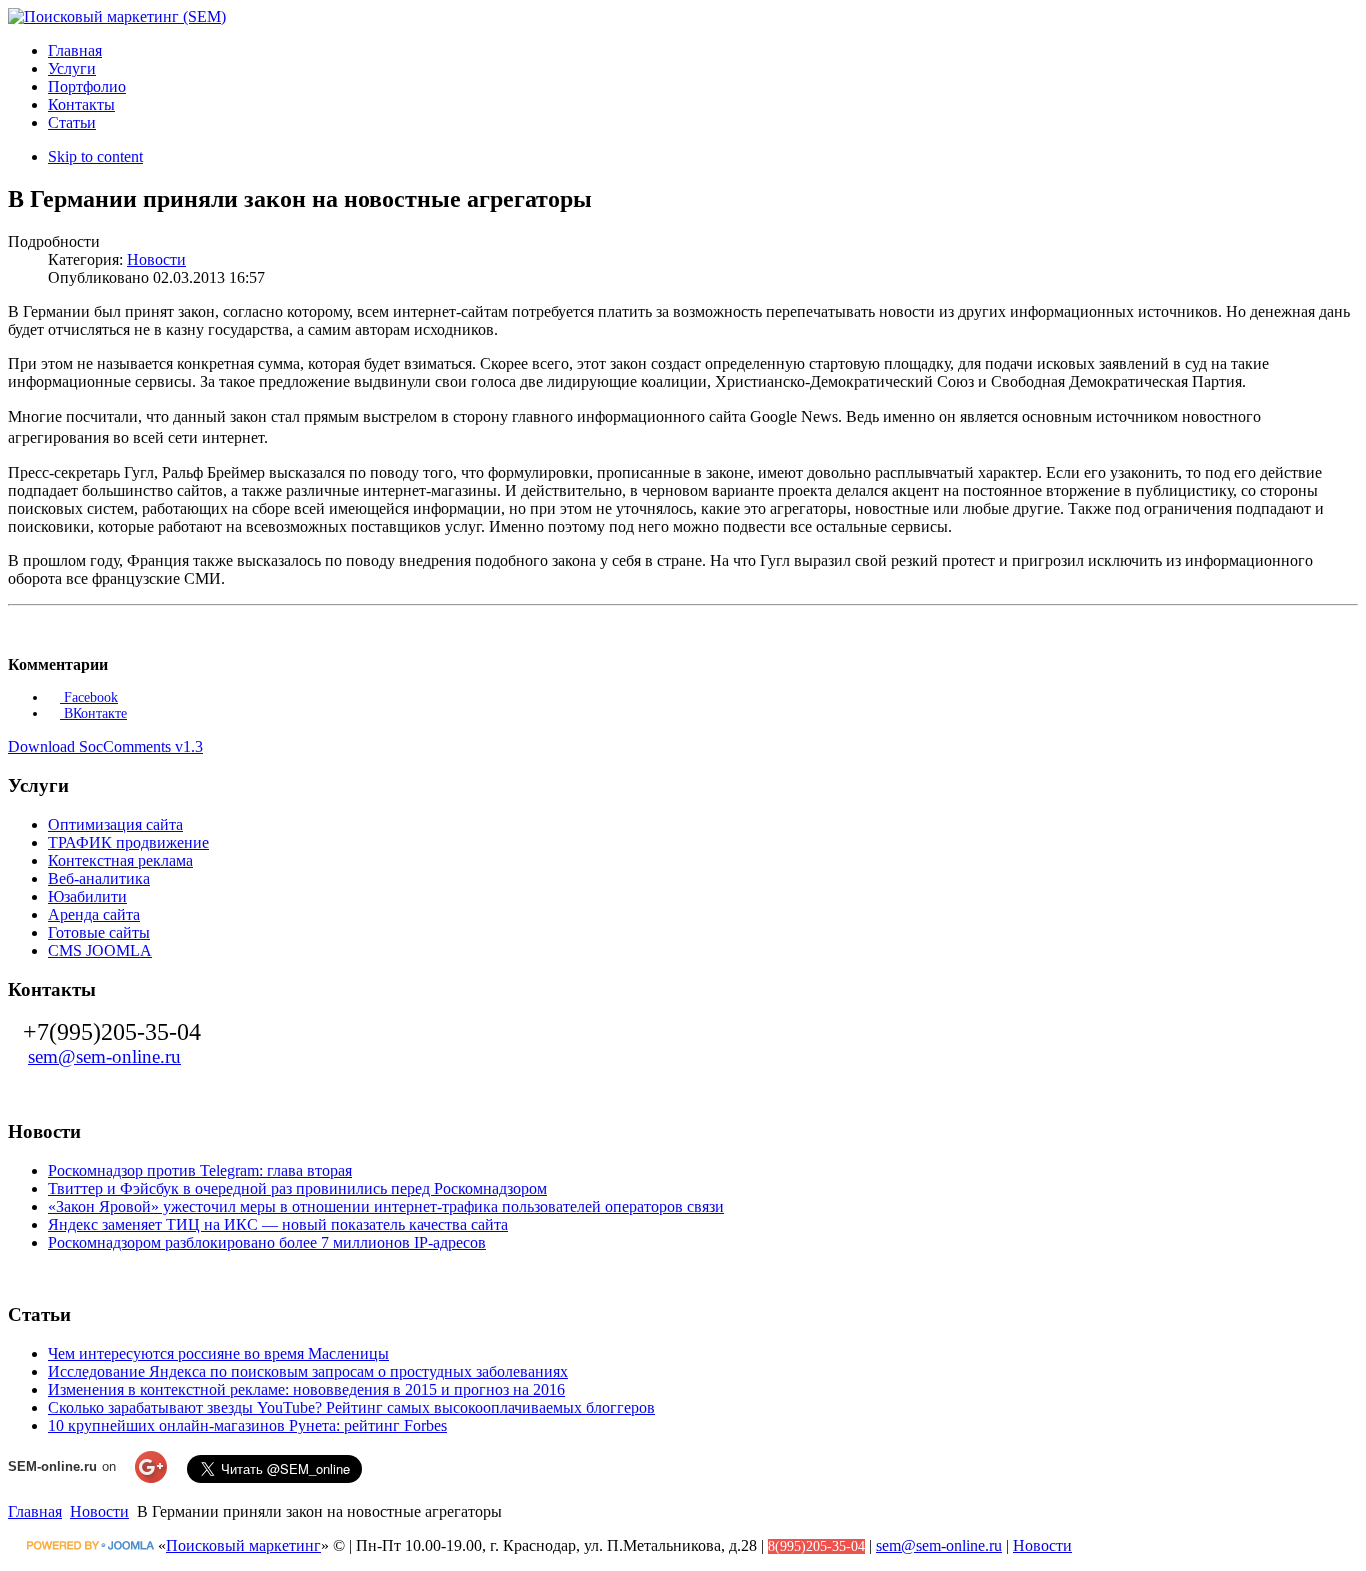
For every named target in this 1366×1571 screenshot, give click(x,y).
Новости (156, 259)
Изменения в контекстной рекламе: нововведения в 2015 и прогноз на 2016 (306, 1389)
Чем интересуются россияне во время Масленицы (218, 1353)
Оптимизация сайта (115, 824)
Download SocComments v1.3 (105, 746)
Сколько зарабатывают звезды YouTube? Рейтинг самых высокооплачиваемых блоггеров (351, 1407)
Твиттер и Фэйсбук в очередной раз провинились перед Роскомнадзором (297, 1188)
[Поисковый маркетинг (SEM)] (117, 16)
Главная (35, 1511)
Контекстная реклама (120, 860)
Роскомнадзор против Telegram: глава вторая (200, 1170)
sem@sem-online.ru (104, 1056)
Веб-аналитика (99, 878)
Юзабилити (87, 896)
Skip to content (95, 156)
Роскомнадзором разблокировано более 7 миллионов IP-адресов (267, 1242)
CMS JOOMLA (100, 950)
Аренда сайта (94, 914)
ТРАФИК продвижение (128, 842)
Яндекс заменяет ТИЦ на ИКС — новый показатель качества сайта (278, 1224)
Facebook (89, 697)
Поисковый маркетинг (243, 1545)
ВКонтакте (93, 713)
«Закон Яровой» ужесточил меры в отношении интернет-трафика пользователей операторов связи (386, 1206)
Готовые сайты (99, 932)
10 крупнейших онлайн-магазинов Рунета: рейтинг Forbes (247, 1425)
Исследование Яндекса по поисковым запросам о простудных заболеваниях (308, 1371)
